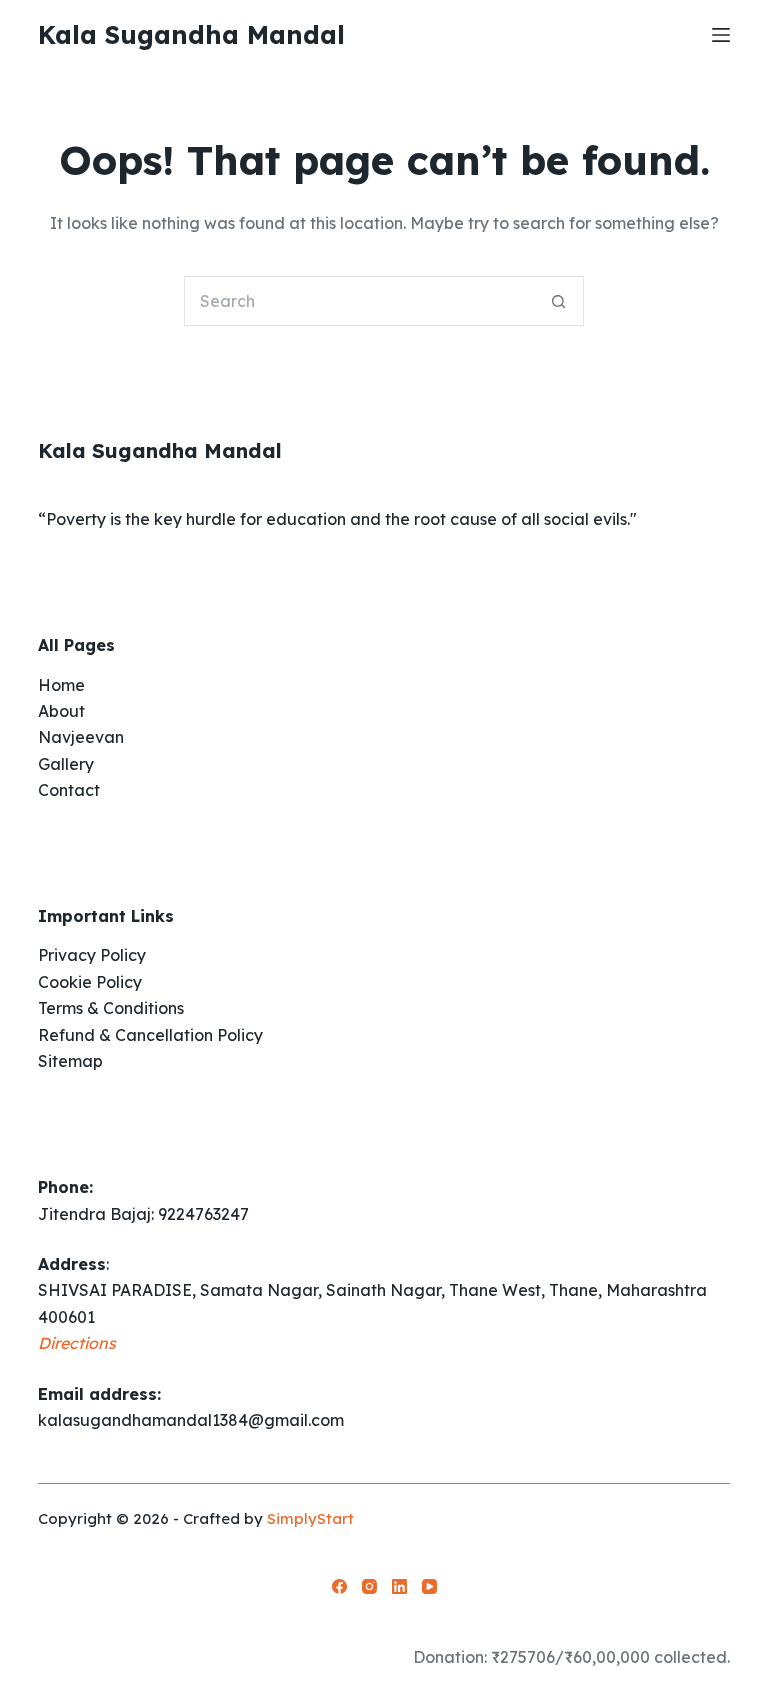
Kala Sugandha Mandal (191, 34)
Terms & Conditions (111, 1008)
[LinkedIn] (399, 1586)
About (61, 711)
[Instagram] (369, 1586)
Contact (69, 790)
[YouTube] (429, 1586)
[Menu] (721, 35)
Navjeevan (81, 737)
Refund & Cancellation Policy (150, 1035)
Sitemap (70, 1061)
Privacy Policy (92, 955)
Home (61, 685)
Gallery (66, 764)
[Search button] (559, 301)
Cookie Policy (90, 982)
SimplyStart (310, 1518)
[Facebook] (339, 1586)
